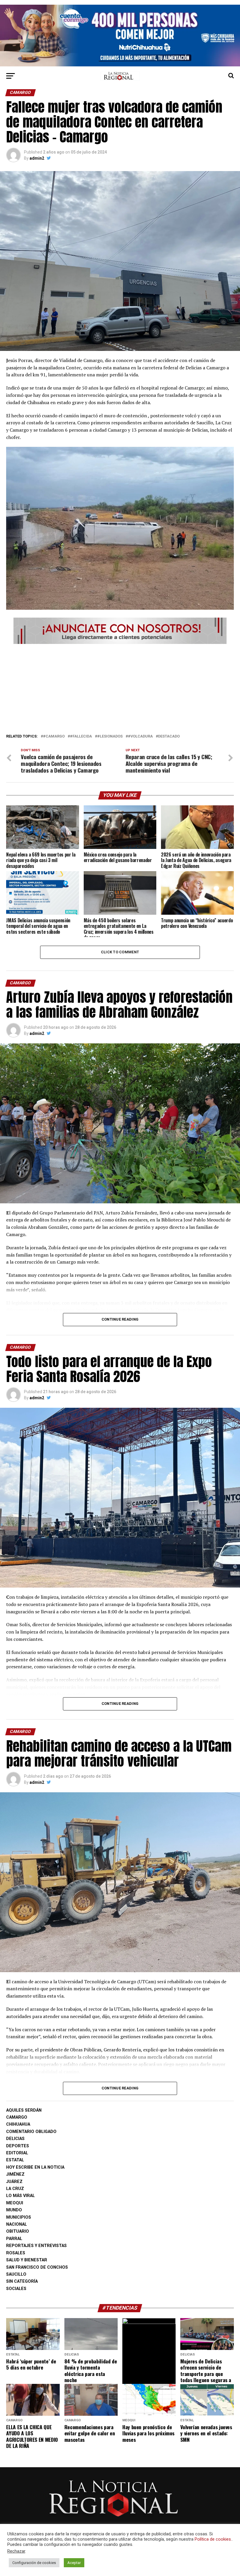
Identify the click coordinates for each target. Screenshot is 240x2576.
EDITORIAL (17, 2153)
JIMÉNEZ (15, 2174)
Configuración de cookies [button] (34, 2563)
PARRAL (14, 2239)
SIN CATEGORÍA (22, 2281)
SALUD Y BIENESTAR (27, 2260)
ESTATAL (15, 2160)
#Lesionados (110, 736)
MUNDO (14, 2210)
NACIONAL (17, 2224)
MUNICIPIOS (19, 2217)
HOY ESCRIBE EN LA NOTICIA (35, 2167)
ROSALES (16, 2253)
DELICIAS (15, 2139)
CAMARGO (17, 2117)
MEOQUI (15, 2203)
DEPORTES (18, 2146)
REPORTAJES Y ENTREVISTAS (36, 2246)
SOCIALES (16, 2289)
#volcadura (140, 736)
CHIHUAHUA (18, 2124)
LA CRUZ (15, 2189)
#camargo (54, 736)
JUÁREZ (14, 2182)
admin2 (37, 158)
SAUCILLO (16, 2274)
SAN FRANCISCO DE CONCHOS (37, 2267)
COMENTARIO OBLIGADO (31, 2132)
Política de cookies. (213, 2539)
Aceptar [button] (74, 2563)
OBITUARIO (18, 2231)
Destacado (169, 736)
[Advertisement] (120, 687)
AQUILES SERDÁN (24, 2110)
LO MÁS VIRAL (20, 2196)
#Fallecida (81, 736)
